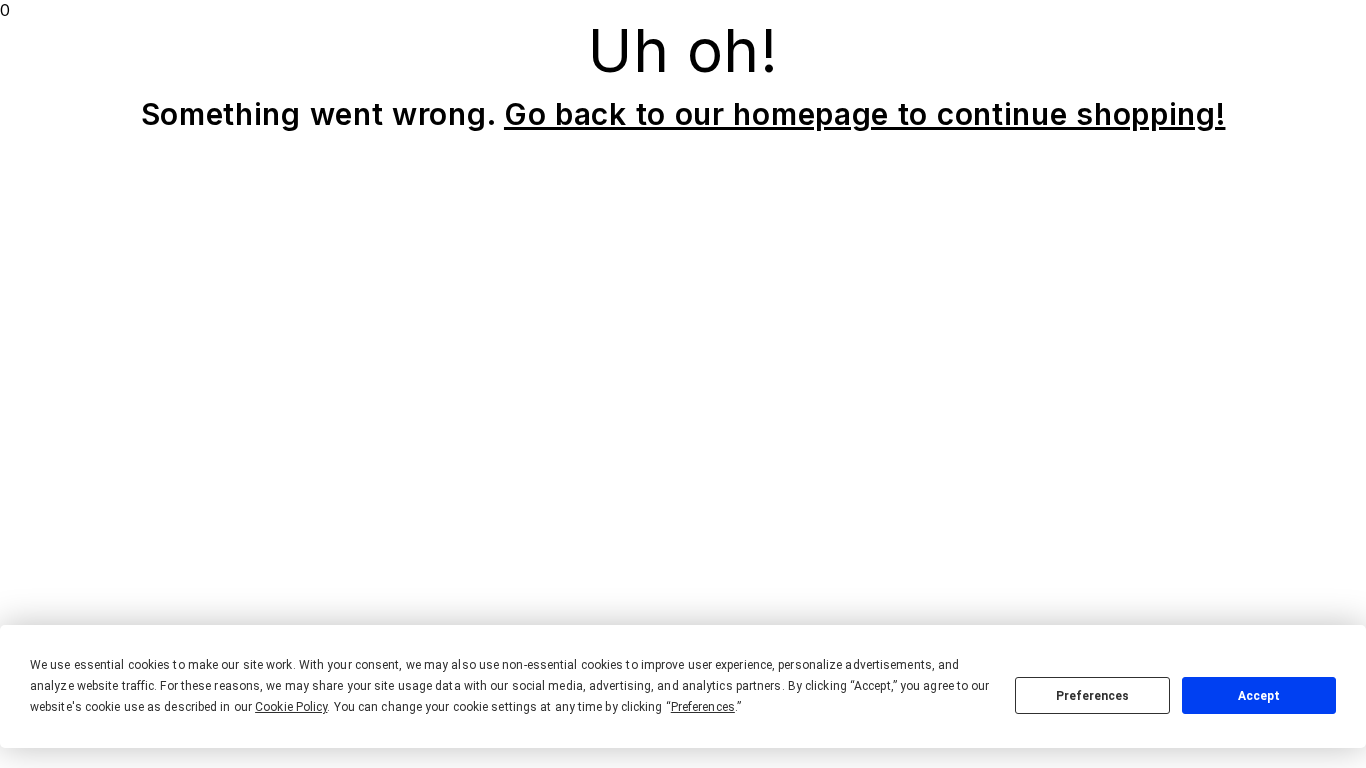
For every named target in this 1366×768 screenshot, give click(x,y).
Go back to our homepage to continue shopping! (865, 114)
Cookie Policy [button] (291, 707)
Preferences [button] (703, 707)
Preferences (1092, 696)
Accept (1259, 696)
